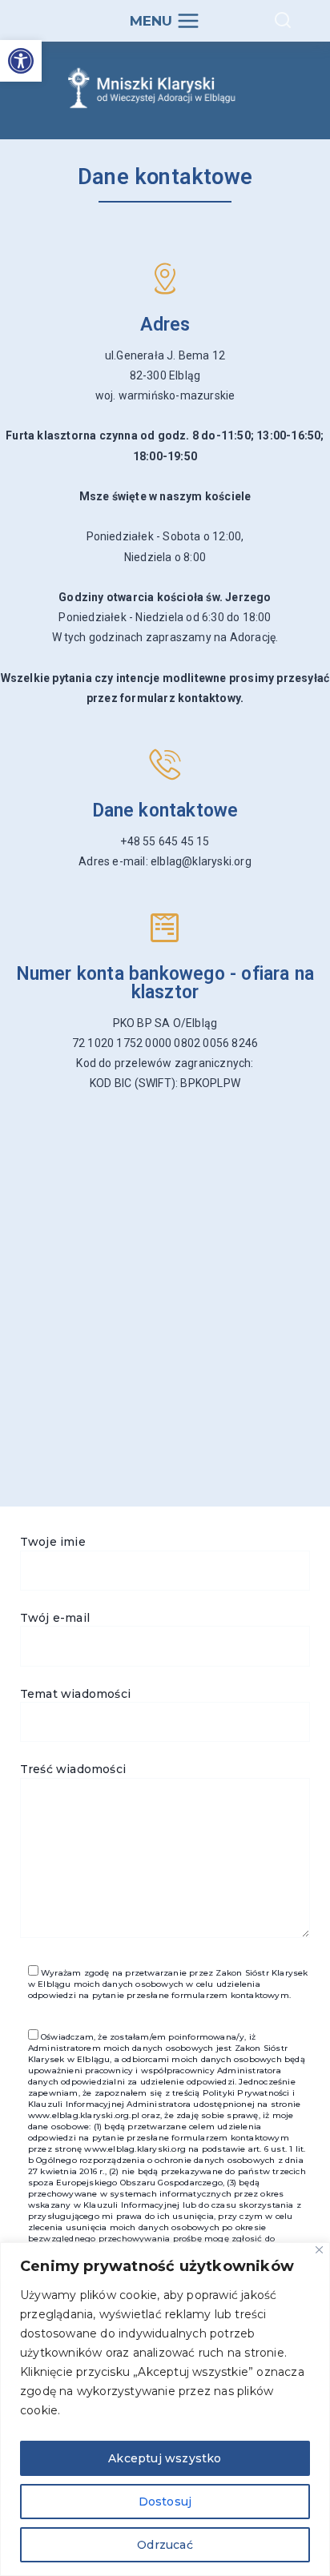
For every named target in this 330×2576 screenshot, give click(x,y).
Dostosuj (165, 2502)
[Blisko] (319, 2250)
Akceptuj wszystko (165, 2458)
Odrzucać (165, 2545)
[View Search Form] (283, 21)
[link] (21, 61)
